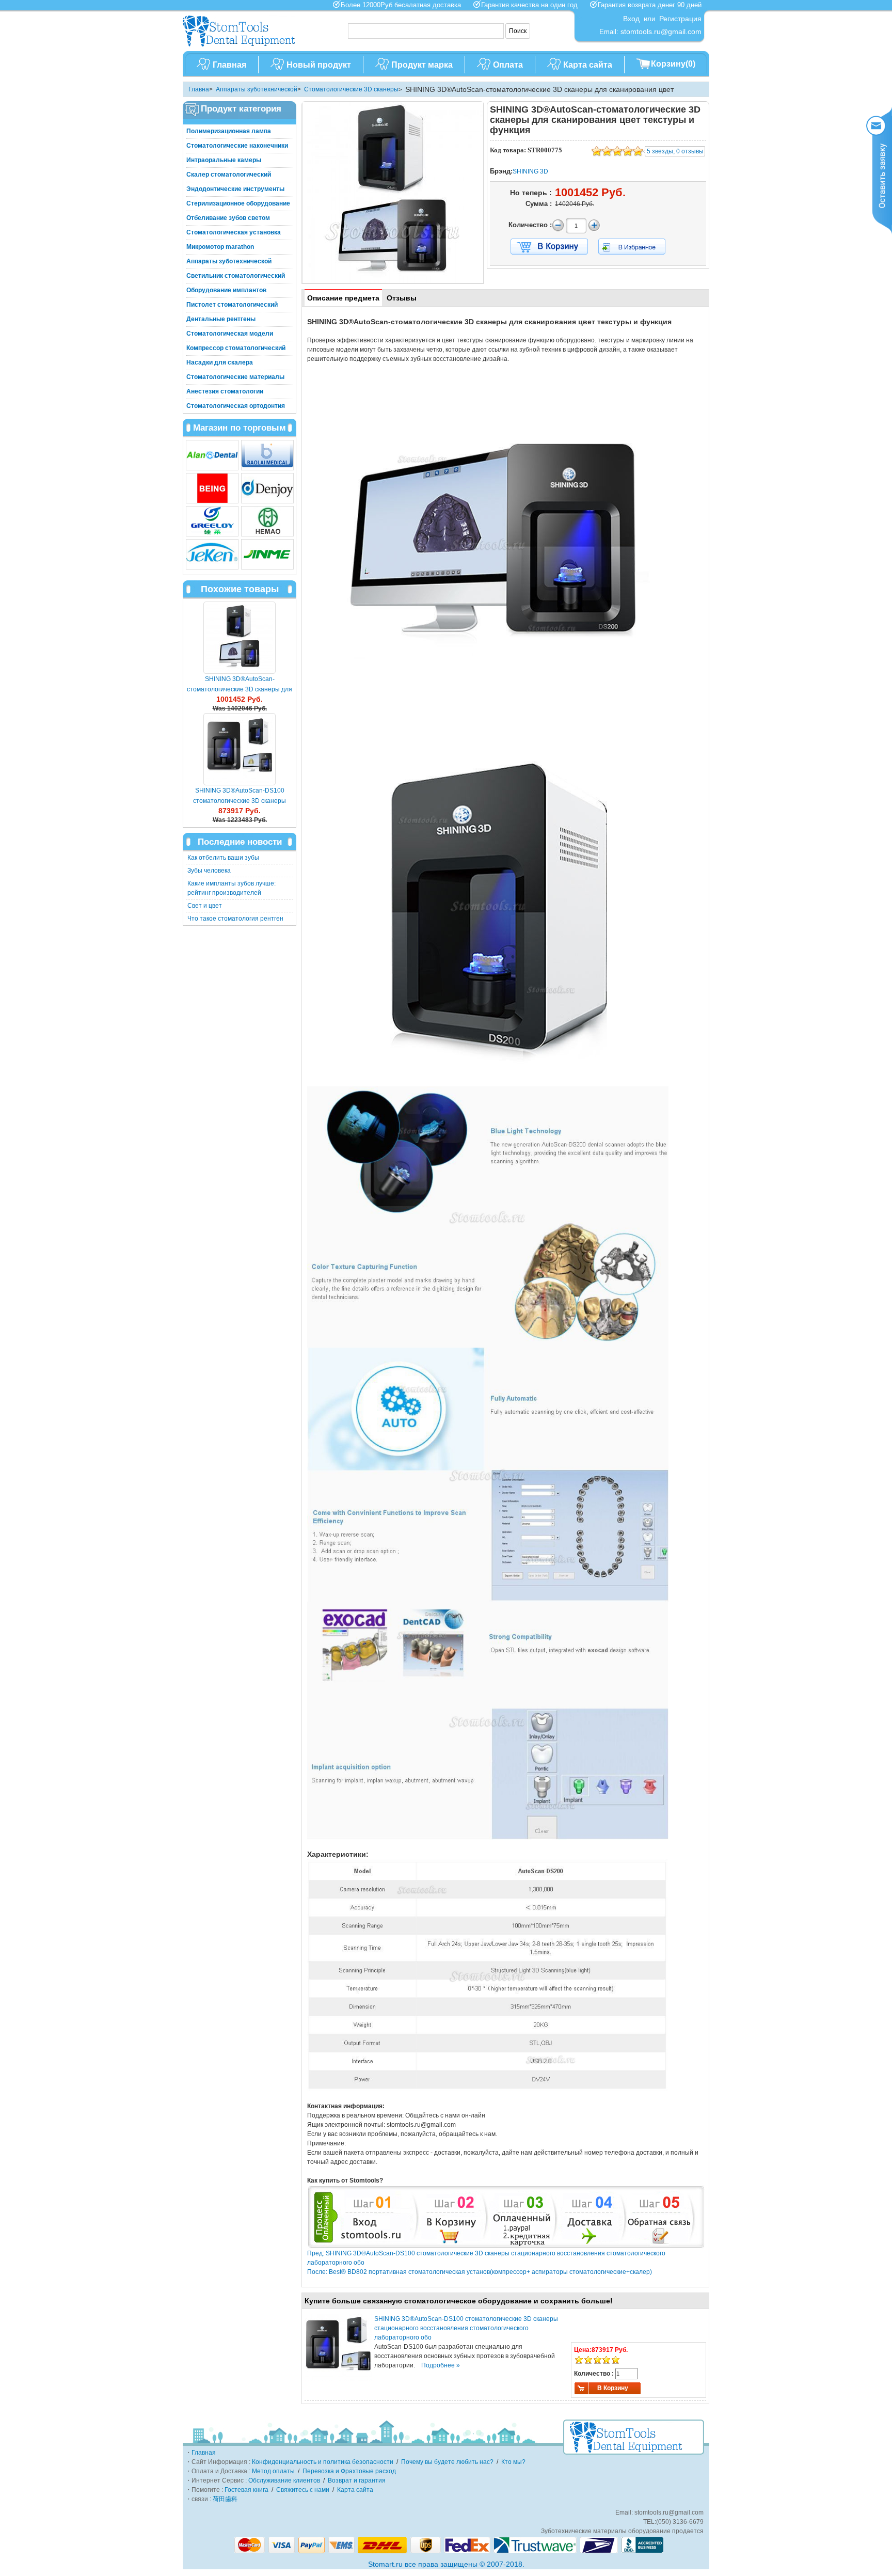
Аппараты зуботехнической (257, 89)
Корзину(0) (673, 64)
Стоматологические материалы (235, 377)
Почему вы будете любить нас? (447, 2462)
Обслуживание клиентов (284, 2480)
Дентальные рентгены (221, 319)
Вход (631, 19)
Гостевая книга (246, 2490)
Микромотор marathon (220, 247)
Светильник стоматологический (236, 276)
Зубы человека (209, 871)
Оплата (508, 65)
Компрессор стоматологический (236, 348)
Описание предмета (343, 298)
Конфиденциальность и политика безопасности (323, 2462)
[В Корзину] (549, 247)
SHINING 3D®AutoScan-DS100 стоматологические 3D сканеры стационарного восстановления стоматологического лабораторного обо (466, 2328)
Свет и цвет (205, 906)
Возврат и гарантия (357, 2480)
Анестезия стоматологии (225, 391)
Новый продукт (319, 65)
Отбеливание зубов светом (228, 218)
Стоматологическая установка (234, 232)
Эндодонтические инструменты (235, 189)
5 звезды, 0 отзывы (675, 151)
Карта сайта (588, 65)
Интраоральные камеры (224, 160)
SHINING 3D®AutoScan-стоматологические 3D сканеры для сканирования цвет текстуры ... (240, 689)
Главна (199, 89)
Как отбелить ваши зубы (223, 858)
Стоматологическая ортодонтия (236, 406)
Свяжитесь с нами (303, 2490)
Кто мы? (513, 2462)
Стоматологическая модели (230, 334)
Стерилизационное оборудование (238, 203)
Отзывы (402, 298)
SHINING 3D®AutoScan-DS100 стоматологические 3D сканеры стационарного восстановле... (240, 801)
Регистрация (680, 19)
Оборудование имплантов (226, 290)
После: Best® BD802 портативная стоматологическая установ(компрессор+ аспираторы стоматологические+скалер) (480, 2272)
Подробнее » (441, 2365)
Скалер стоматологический (229, 175)
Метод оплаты (273, 2471)
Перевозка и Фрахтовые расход (349, 2471)
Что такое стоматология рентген (235, 919)
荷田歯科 (225, 2499)
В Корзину (613, 2388)
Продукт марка (422, 65)
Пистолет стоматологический (232, 305)
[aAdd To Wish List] (638, 247)
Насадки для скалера (220, 362)
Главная (229, 65)
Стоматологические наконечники (237, 146)
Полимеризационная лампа (229, 131)
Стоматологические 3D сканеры (351, 89)
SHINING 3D (530, 171)
